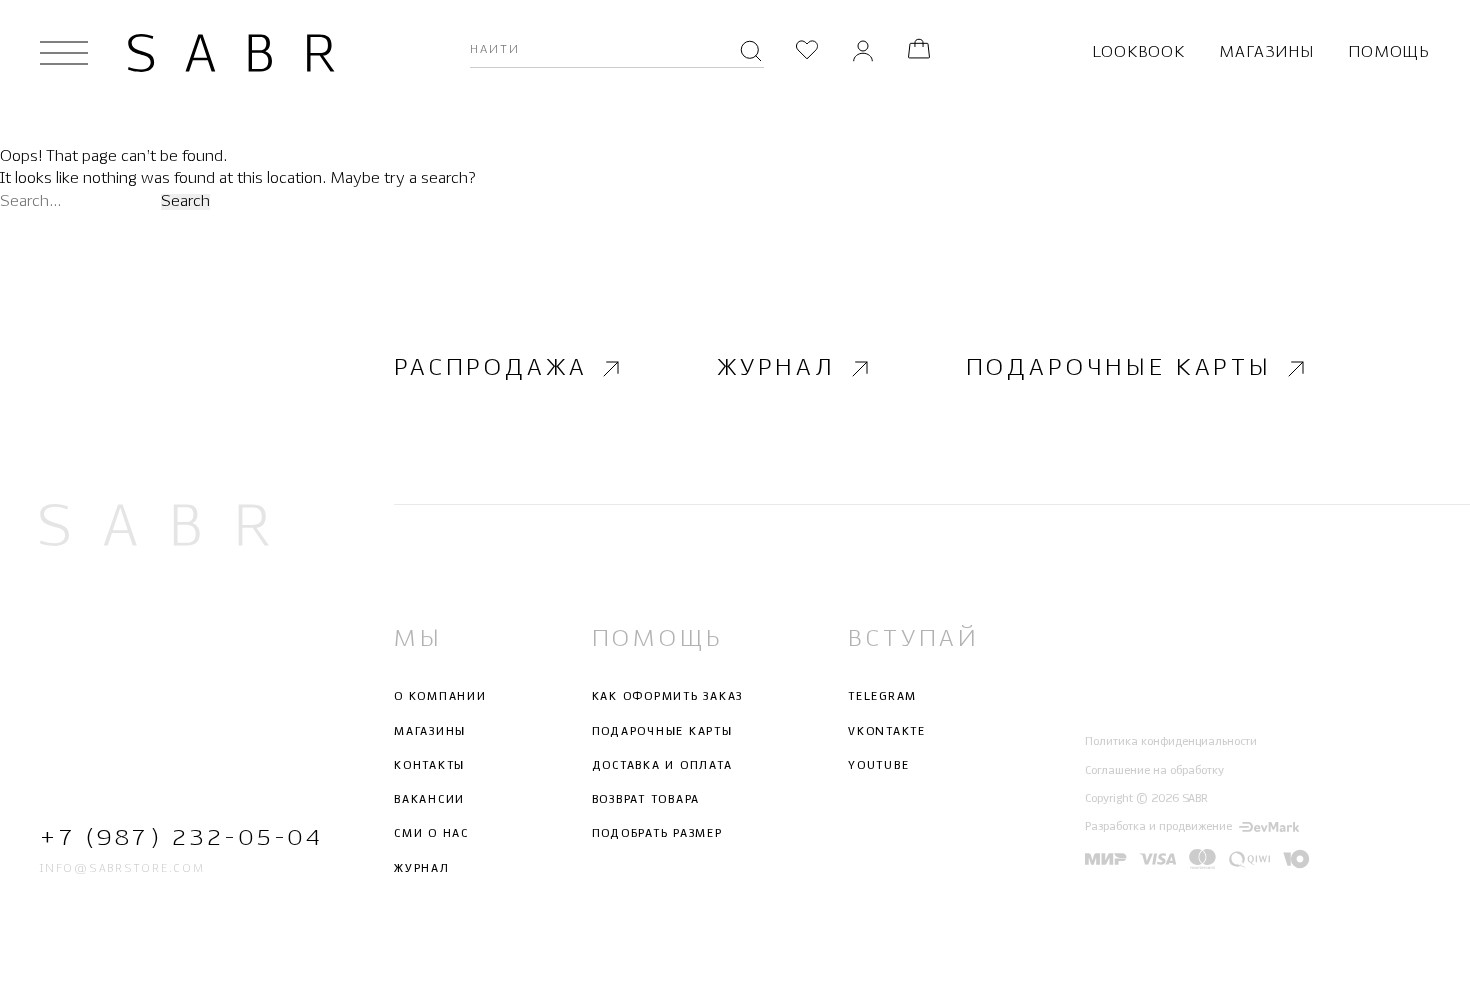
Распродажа (490, 368)
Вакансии (429, 800)
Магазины (1266, 52)
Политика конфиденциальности (1171, 742)
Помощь (1389, 52)
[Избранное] (807, 52)
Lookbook (1138, 52)
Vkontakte (887, 732)
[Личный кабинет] (863, 52)
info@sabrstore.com (122, 869)
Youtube (878, 766)
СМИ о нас (431, 834)
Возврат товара (646, 800)
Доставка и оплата (662, 766)
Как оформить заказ (668, 697)
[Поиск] (751, 53)
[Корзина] (919, 52)
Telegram (882, 697)
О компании (440, 697)
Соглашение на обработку (1154, 771)
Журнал (776, 368)
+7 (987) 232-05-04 (154, 838)
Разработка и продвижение (1158, 827)
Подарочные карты (1119, 368)
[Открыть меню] (64, 53)
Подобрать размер (657, 834)
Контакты (429, 766)
